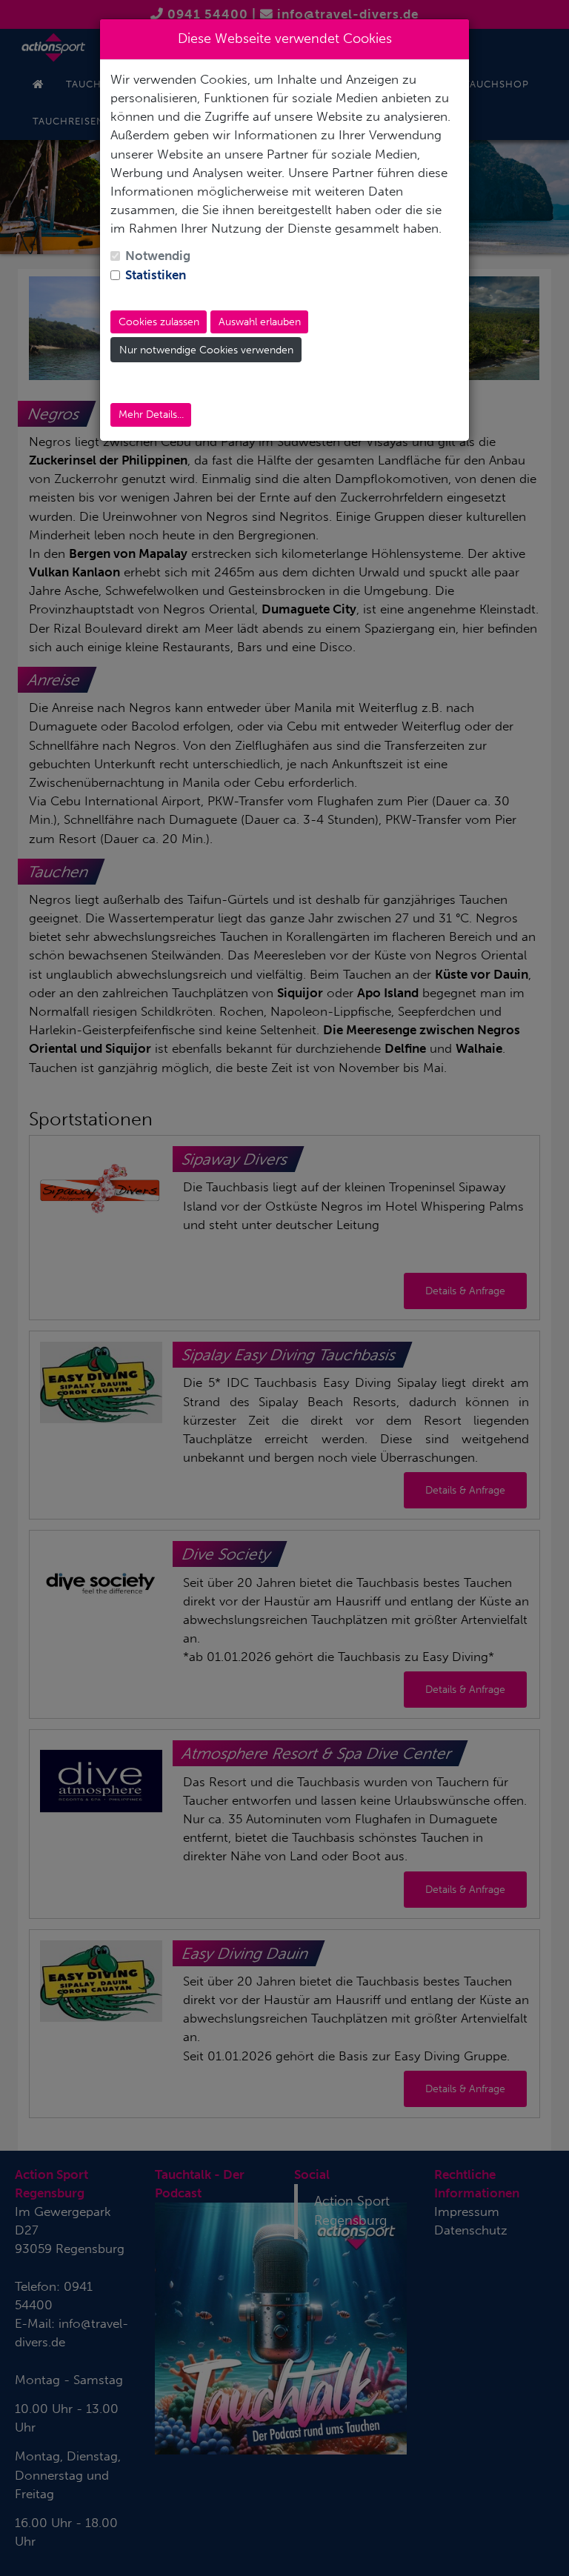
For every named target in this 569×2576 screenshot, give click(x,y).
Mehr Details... (151, 415)
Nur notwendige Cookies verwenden (206, 350)
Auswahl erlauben (260, 322)
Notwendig (158, 256)
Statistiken (156, 275)
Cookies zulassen (159, 322)
